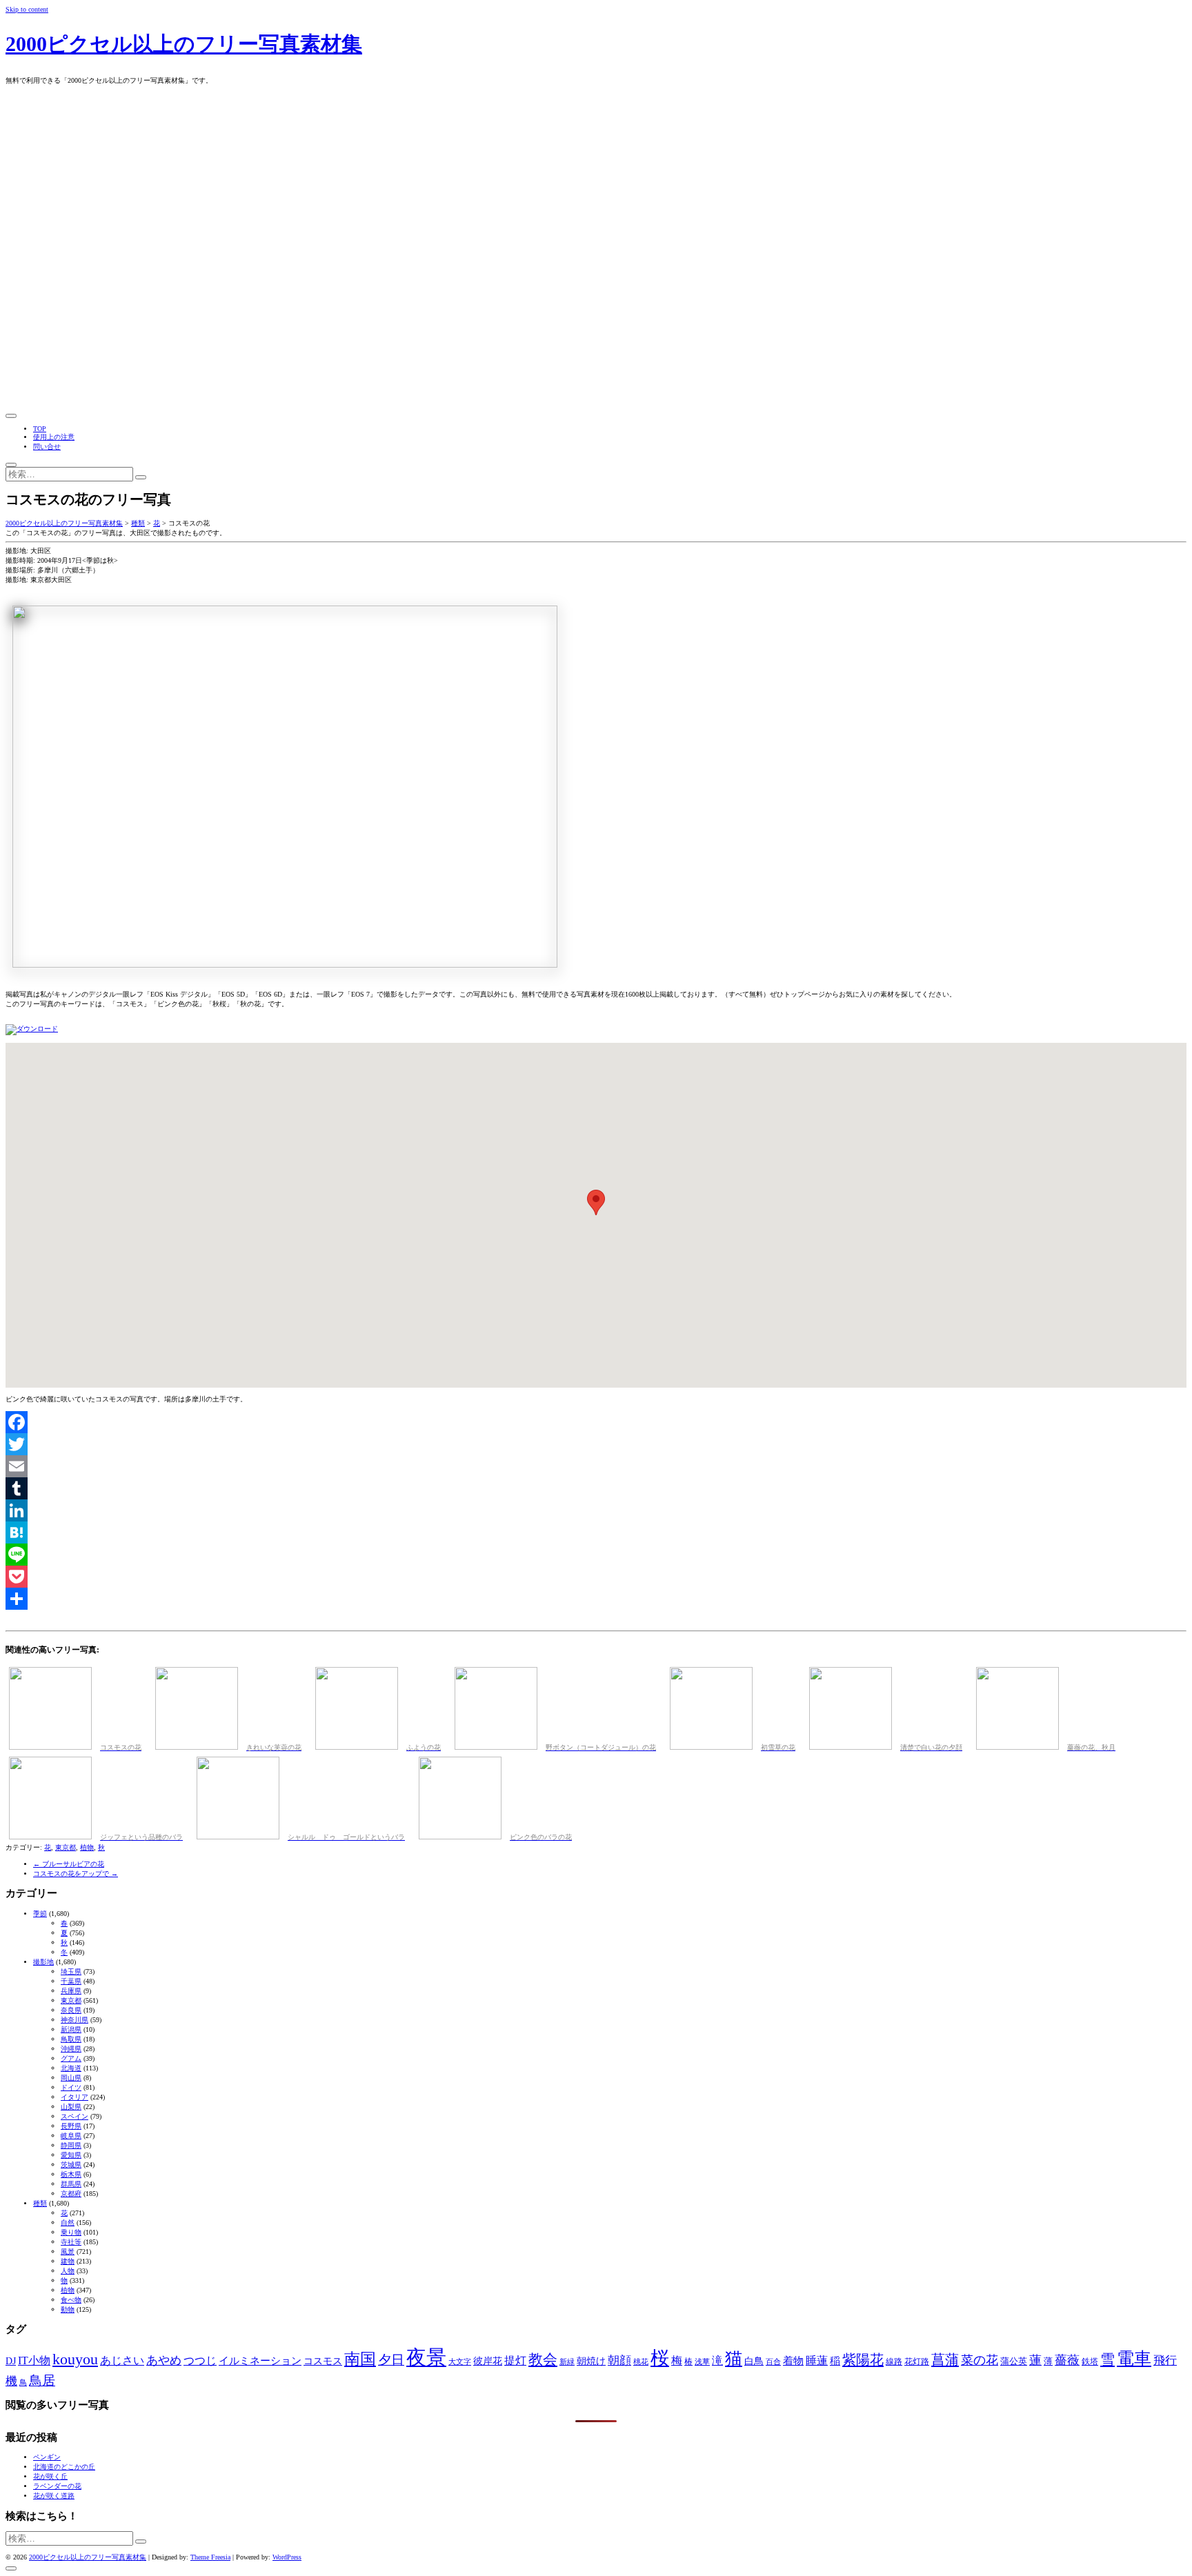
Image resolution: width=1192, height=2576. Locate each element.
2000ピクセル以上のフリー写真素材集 (184, 44)
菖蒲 (945, 2359)
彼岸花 (488, 2361)
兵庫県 (71, 1991)
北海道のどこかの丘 (64, 2467)
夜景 (426, 2357)
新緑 (567, 2362)
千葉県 (71, 1981)
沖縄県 (71, 2049)
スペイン (74, 2116)
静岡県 (71, 2145)
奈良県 (71, 2010)
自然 (68, 2223)
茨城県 (71, 2165)
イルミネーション (260, 2361)
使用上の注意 (54, 437)
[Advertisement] (596, 306)
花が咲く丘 (50, 2476)
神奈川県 (74, 2020)
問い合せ (47, 447)
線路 (894, 2362)
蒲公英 (1014, 2361)
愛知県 (71, 2155)
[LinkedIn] (596, 1510)
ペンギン (47, 2457)
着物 (793, 2361)
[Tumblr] (596, 1488)
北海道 (71, 2068)
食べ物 (71, 2300)
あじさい (122, 2360)
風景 (68, 2251)
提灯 (515, 2360)
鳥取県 (71, 2039)
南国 (360, 2359)
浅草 (702, 2362)
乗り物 (71, 2232)
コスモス (323, 2361)
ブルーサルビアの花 (69, 1864)
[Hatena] (596, 1532)
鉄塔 (1090, 2362)
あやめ (164, 2360)
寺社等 (71, 2242)
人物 (68, 2271)
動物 (68, 2309)
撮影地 (43, 1962)
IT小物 (34, 2360)
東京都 (66, 1847)
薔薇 (1067, 2360)
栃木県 (71, 2174)
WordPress (287, 2557)
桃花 (641, 2362)
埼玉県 (71, 1971)
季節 (40, 1914)
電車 (1134, 2358)
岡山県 (71, 2078)
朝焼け (591, 2361)
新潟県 (71, 2029)
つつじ (200, 2360)
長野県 (71, 2126)
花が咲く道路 (54, 2496)
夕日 (391, 2360)
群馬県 (71, 2184)
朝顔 (619, 2360)
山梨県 (71, 2107)
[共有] (596, 1599)
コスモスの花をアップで (76, 1874)
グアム (71, 2058)
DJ (11, 2361)
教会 (543, 2359)
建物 (68, 2261)
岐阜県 (71, 2136)
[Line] (596, 1555)
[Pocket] (596, 1577)
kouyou (75, 2359)
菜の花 (980, 2360)
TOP (40, 429)
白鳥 (754, 2361)
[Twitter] (596, 1444)
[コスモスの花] (32, 1029)
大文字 (460, 2362)
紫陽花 (863, 2359)
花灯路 (917, 2362)
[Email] (596, 1466)
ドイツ (71, 2087)
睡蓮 (817, 2360)
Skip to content (27, 9)
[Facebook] (596, 1422)
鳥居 (42, 2380)
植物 (87, 1847)
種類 (40, 2203)
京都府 (71, 2194)
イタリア (74, 2097)
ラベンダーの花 (57, 2486)
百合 (773, 2362)
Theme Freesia (210, 2557)
